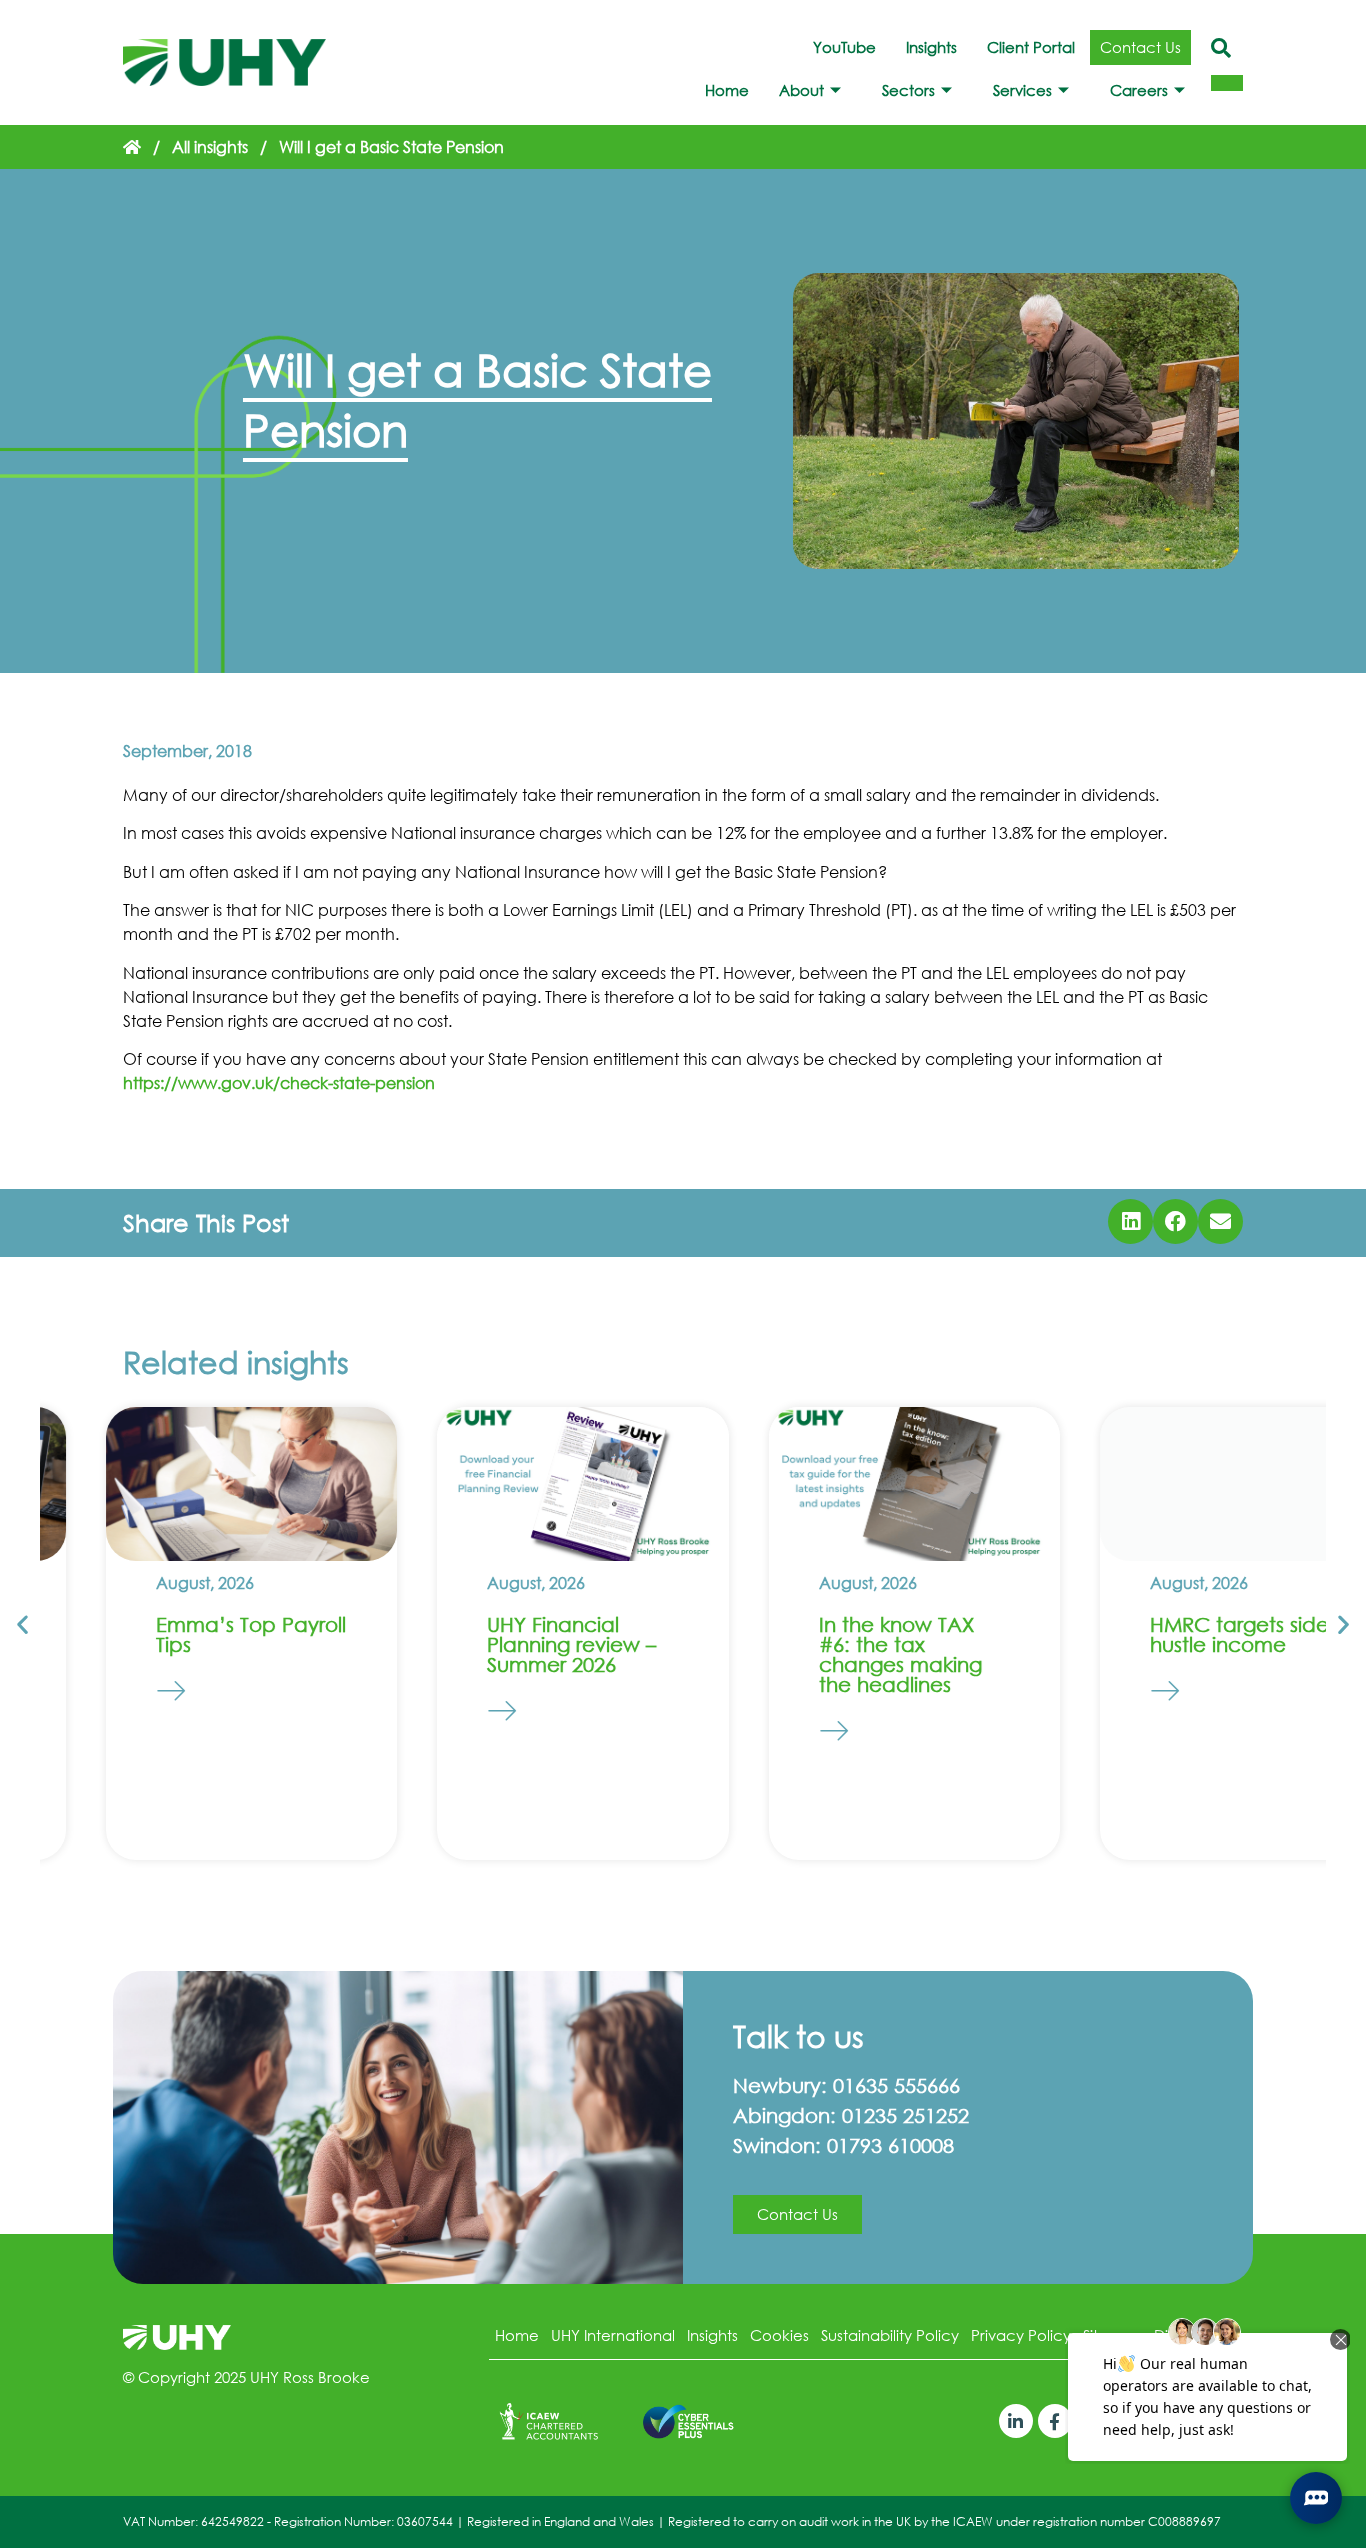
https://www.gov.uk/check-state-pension (279, 1082)
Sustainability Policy (890, 2335)
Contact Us (1140, 47)
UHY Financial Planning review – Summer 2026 (506, 1644)
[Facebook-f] (1055, 2421)
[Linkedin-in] (1016, 2421)
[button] (1130, 1221)
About (801, 90)
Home (727, 90)
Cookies (779, 2335)
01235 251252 (905, 2115)
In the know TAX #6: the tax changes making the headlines (834, 1654)
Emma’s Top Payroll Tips (185, 1634)
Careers (1139, 90)
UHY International (613, 2335)
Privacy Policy (1021, 2335)
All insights (210, 146)
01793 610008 (890, 2145)
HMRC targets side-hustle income (1178, 1634)
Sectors (908, 90)
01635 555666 (896, 2085)
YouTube (844, 47)
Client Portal (1031, 47)
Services (1022, 90)
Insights (931, 47)
